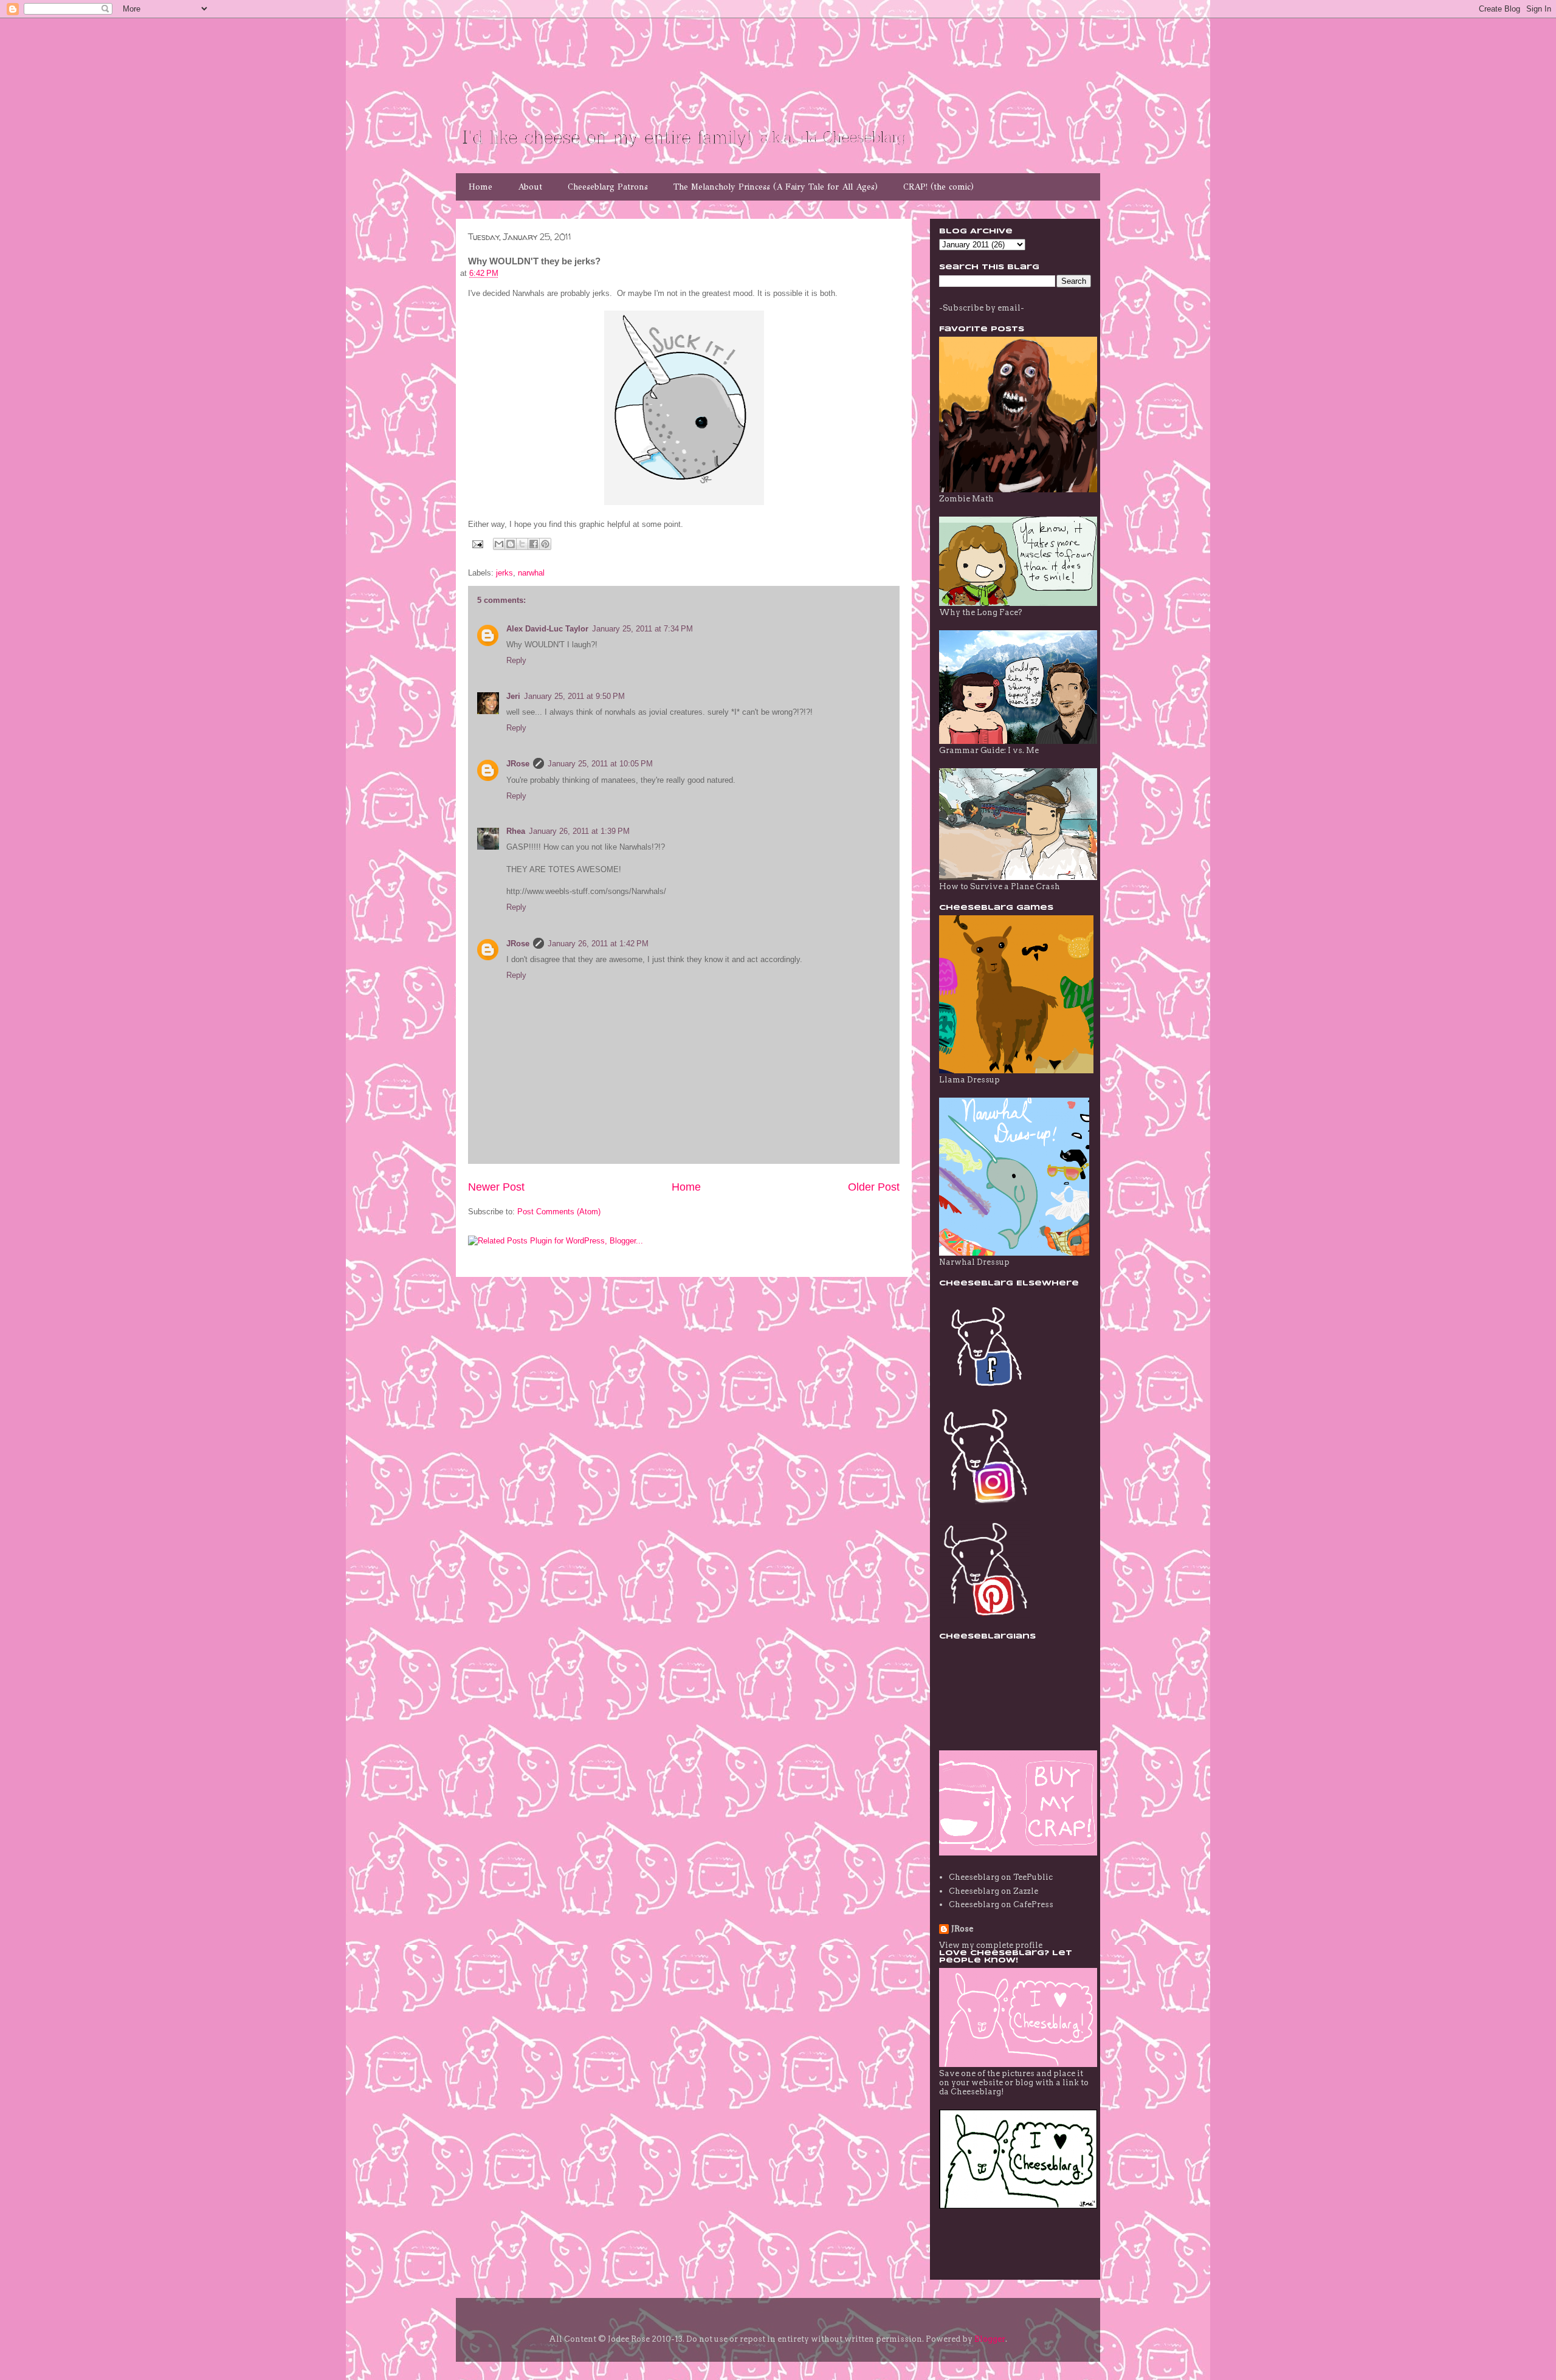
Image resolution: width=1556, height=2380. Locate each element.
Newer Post (496, 1187)
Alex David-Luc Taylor (547, 629)
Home (480, 187)
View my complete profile (991, 1945)
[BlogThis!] (511, 544)
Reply (516, 660)
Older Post (874, 1187)
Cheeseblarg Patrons (608, 187)
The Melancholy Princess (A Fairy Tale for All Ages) (776, 187)
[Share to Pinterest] (545, 544)
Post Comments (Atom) (559, 1212)
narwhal (531, 573)
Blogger (990, 2339)
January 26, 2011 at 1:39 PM (579, 831)
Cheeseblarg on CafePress (1001, 1904)
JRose (518, 764)
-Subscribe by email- (982, 308)
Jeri (513, 696)
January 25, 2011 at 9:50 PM (574, 696)
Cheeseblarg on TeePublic (1001, 1877)
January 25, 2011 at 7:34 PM (642, 629)
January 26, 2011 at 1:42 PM (598, 944)
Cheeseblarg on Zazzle (993, 1891)
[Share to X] (522, 544)
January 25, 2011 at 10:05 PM (600, 764)
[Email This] (499, 544)
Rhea (516, 831)
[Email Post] (477, 544)
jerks (504, 573)
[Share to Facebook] (534, 544)
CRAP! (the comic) (938, 187)
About (530, 187)
